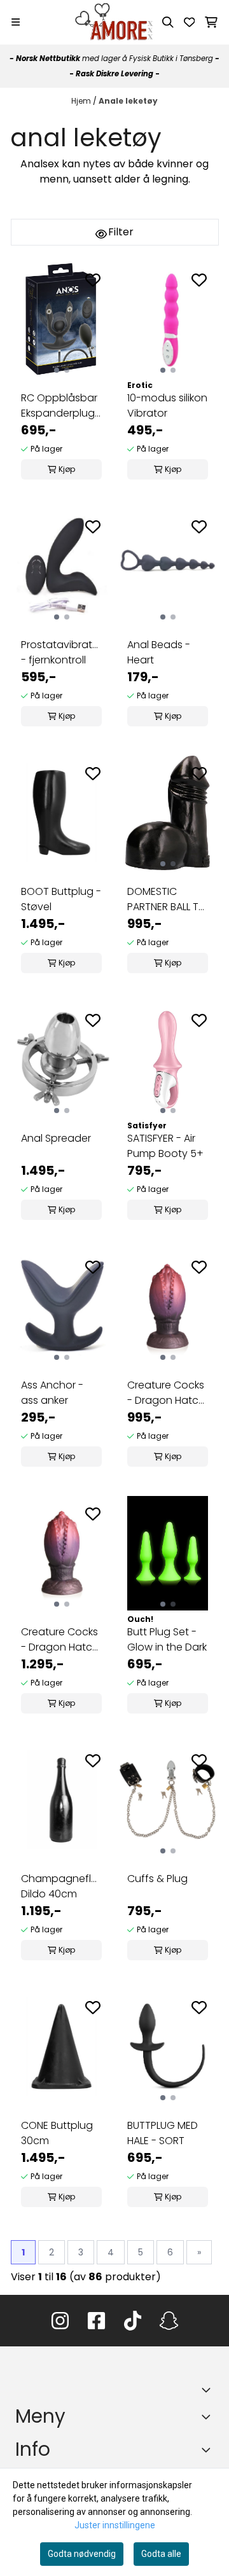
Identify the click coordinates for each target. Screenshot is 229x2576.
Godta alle (161, 2554)
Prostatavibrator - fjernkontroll (61, 652)
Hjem (82, 101)
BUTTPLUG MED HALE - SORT (163, 2133)
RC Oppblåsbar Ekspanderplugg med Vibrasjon (61, 406)
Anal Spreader (56, 1138)
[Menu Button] (16, 22)
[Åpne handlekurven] (211, 22)
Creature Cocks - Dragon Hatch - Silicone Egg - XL (60, 1640)
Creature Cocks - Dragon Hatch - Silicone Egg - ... (166, 1393)
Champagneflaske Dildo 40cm (61, 1886)
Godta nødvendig (82, 2554)
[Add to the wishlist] (93, 280)
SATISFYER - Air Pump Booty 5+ (165, 1146)
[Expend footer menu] (209, 2416)
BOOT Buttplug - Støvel (61, 899)
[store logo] (114, 22)
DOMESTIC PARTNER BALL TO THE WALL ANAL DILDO (167, 899)
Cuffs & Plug (157, 1879)
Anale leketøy (128, 101)
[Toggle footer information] (209, 2390)
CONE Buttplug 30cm (57, 2133)
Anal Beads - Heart (159, 652)
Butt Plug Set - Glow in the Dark (167, 1639)
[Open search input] (168, 22)
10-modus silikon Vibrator (167, 405)
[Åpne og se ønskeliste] (190, 22)
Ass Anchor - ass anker (52, 1393)
